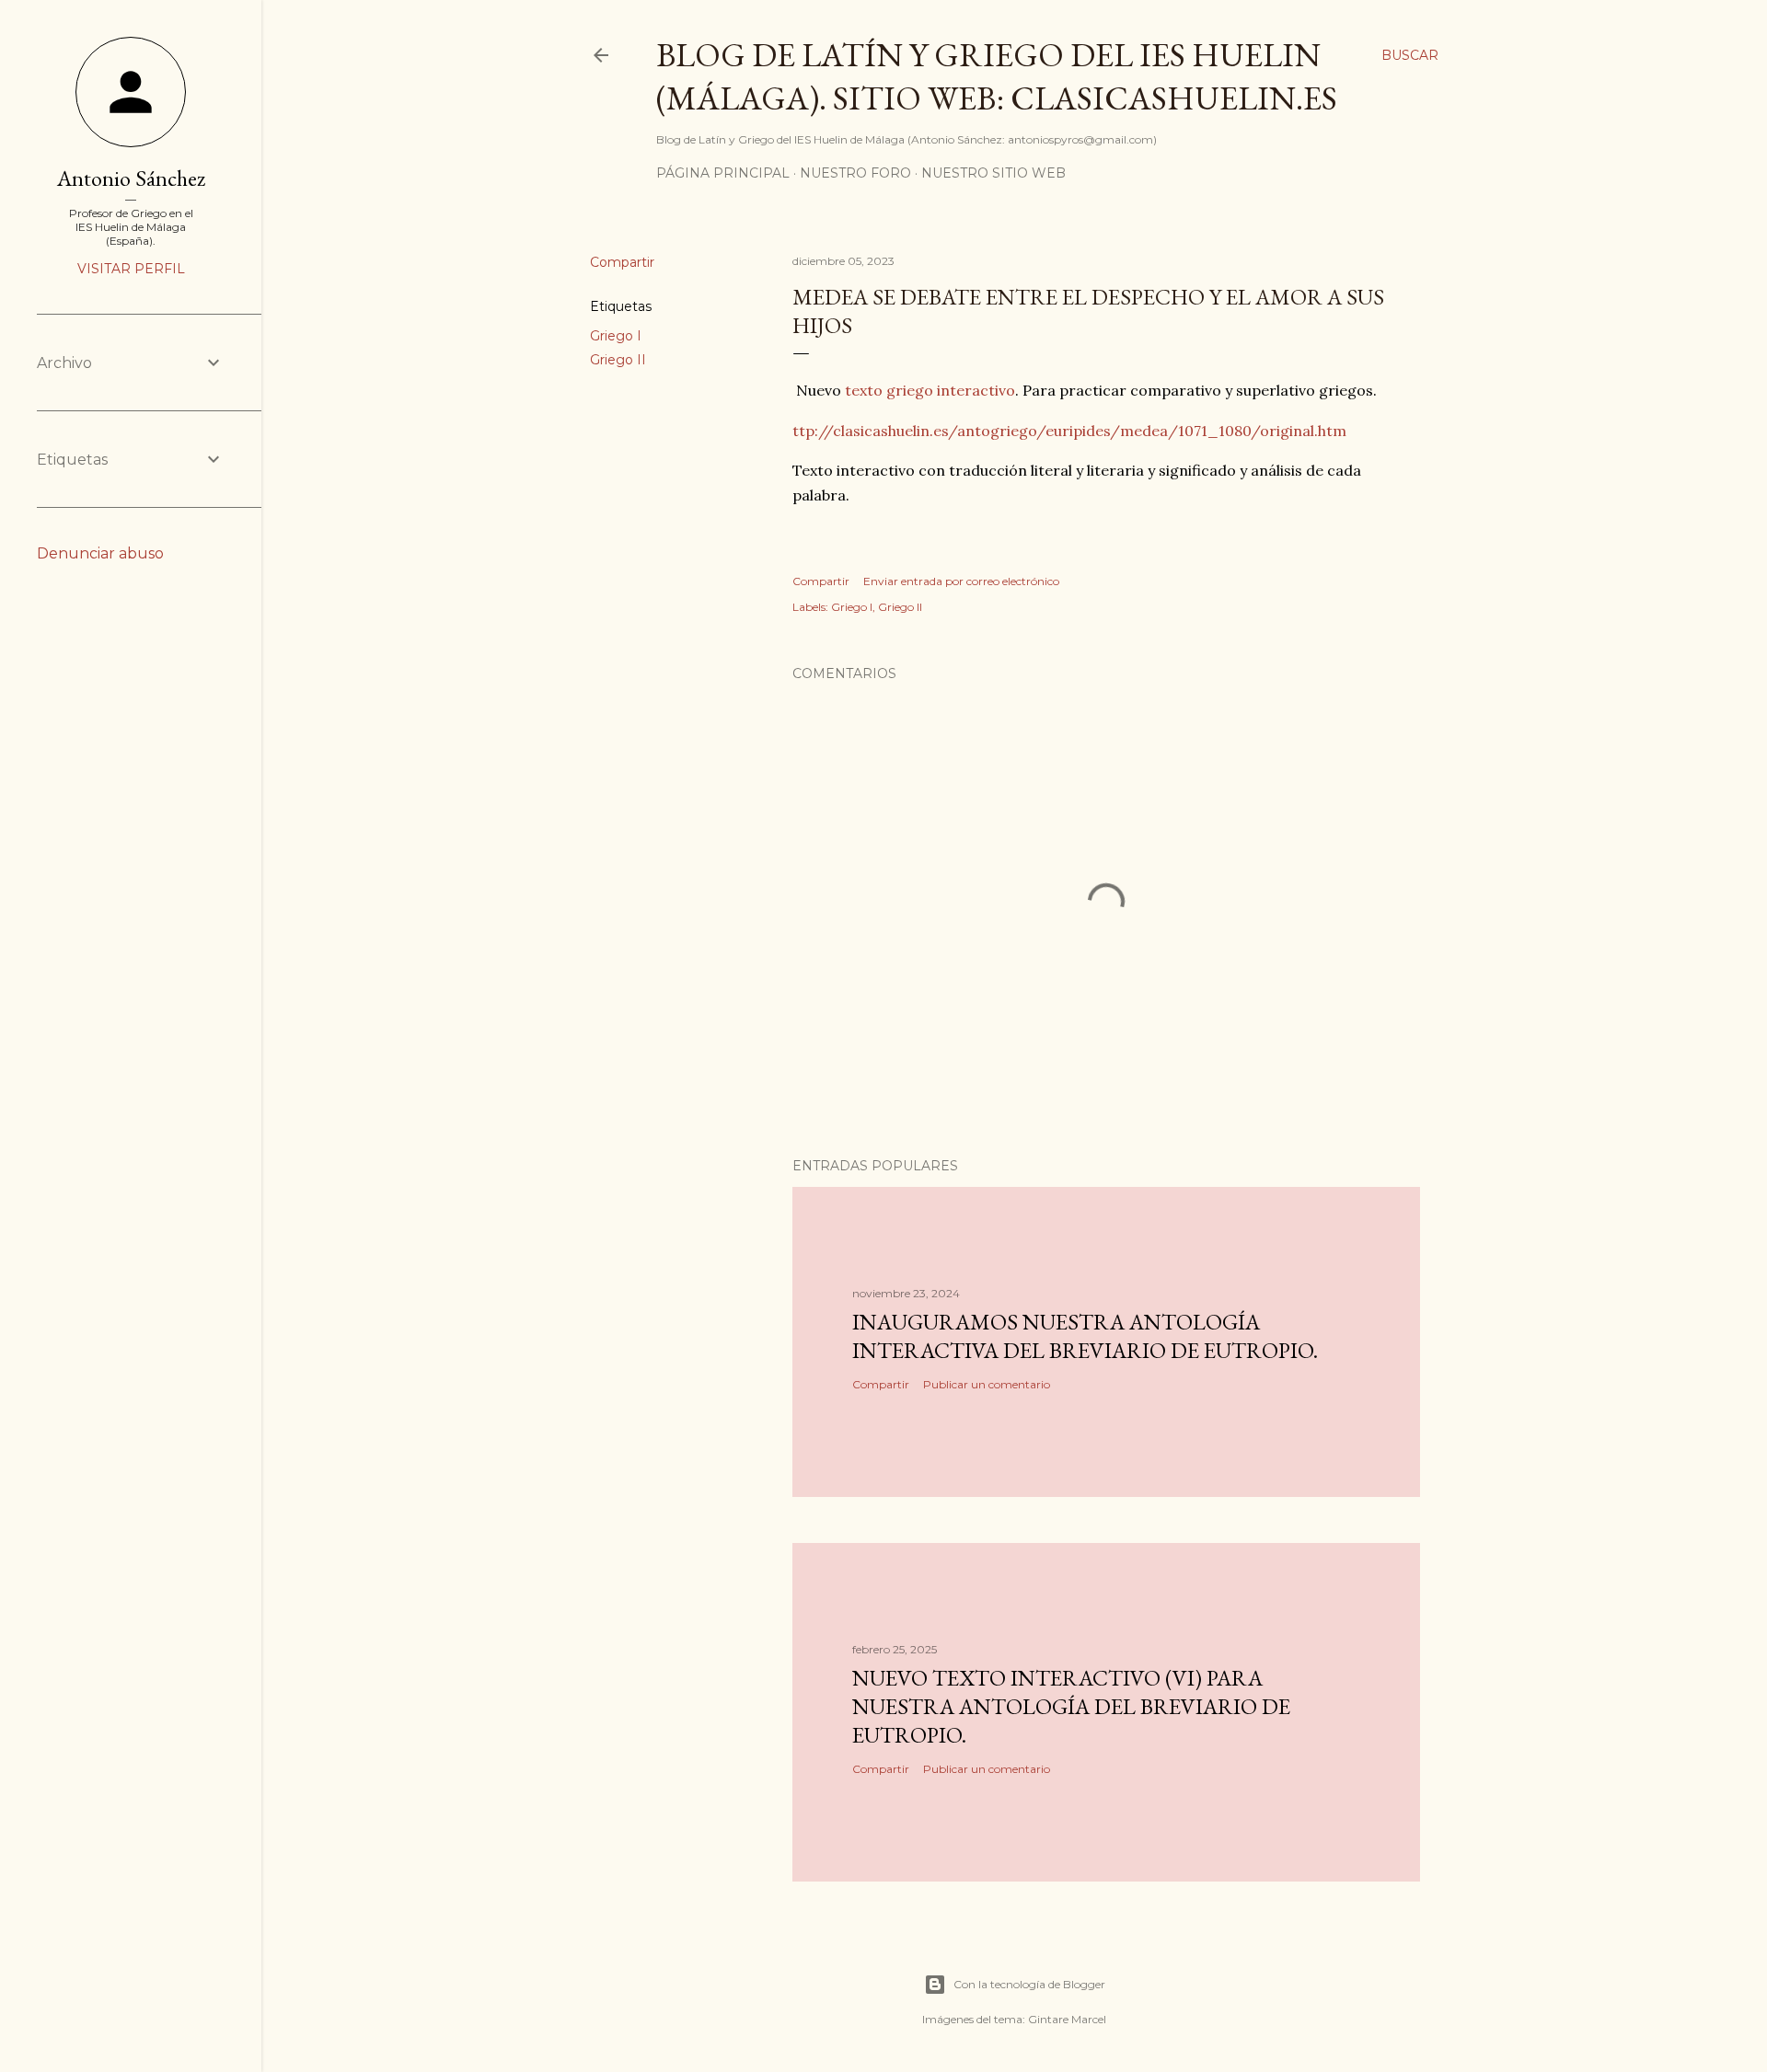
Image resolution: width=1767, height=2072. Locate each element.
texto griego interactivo (930, 390)
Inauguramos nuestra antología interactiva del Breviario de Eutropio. (1085, 1336)
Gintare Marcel (1067, 2019)
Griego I (616, 336)
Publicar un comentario (987, 1384)
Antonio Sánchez (131, 178)
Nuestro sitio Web (993, 173)
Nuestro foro (855, 173)
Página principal (723, 173)
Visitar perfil (131, 269)
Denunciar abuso (100, 553)
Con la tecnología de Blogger (1029, 1984)
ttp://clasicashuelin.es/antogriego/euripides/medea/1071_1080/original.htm (1069, 431)
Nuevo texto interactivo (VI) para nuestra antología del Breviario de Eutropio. (1071, 1706)
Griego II (618, 360)
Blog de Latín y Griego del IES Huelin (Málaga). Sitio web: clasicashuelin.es (997, 76)
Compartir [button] (622, 262)
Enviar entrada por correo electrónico (961, 581)
